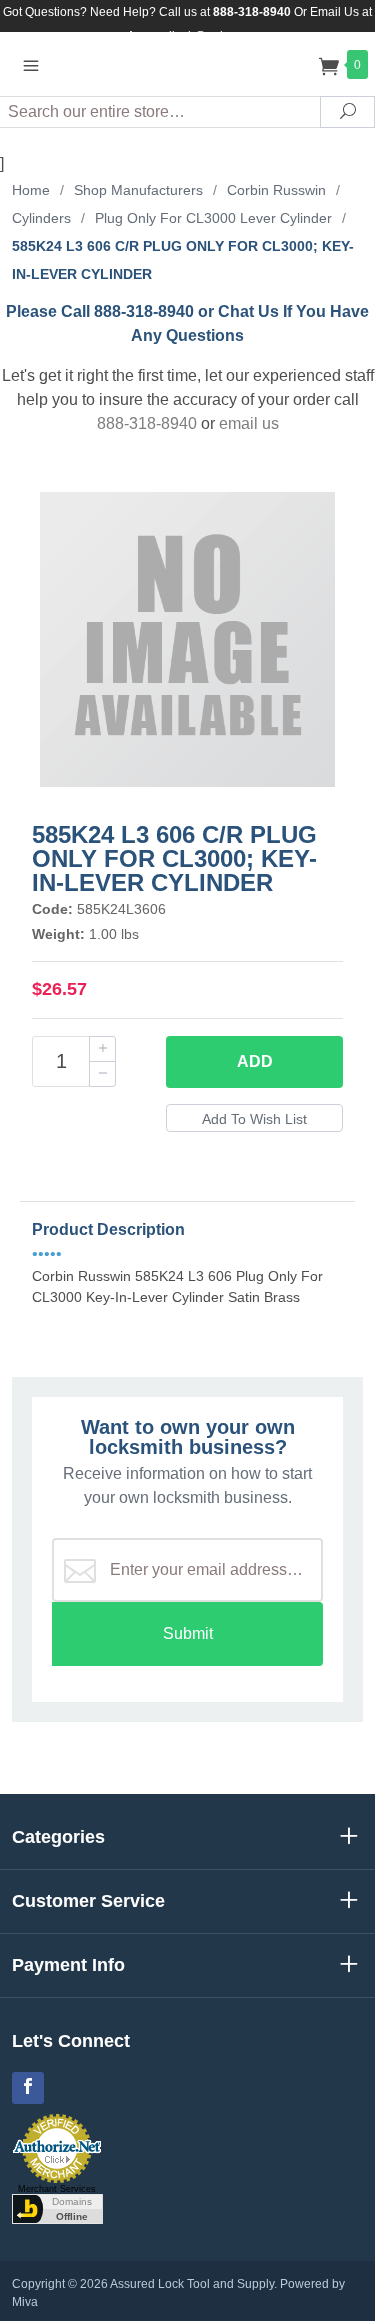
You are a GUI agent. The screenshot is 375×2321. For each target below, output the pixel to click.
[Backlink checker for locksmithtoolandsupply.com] (57, 2208)
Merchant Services (57, 2189)
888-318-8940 (147, 423)
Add (255, 1061)
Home (31, 190)
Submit (188, 1633)
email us (249, 423)
